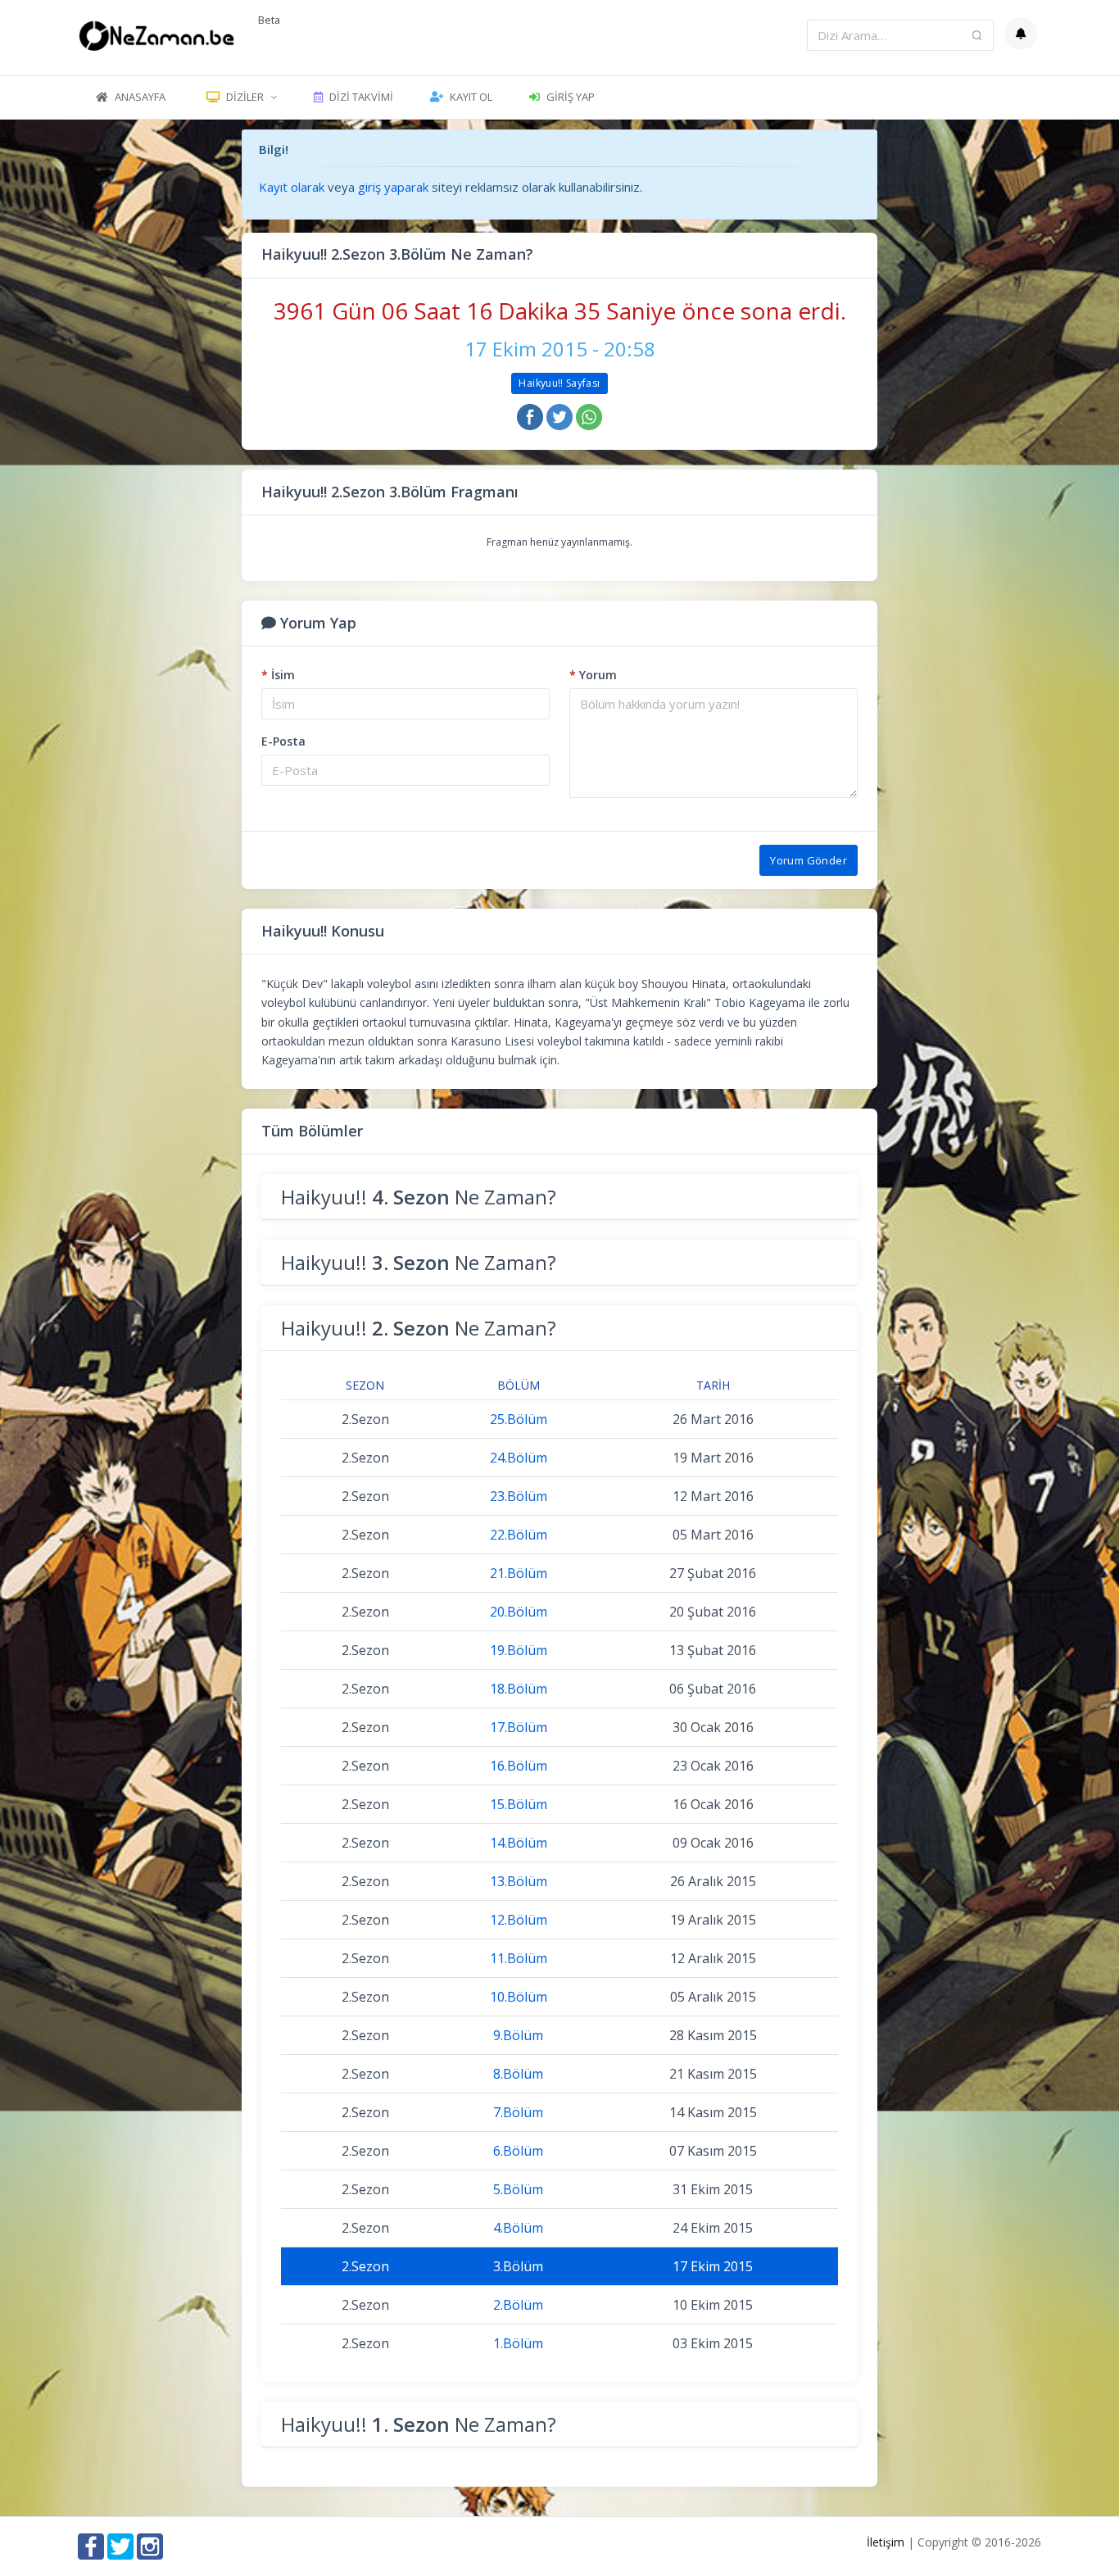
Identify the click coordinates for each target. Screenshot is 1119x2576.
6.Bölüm (518, 2151)
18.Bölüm (519, 1689)
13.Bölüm (519, 1881)
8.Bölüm (518, 2074)
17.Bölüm (519, 1727)
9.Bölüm (518, 2035)
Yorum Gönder (809, 860)
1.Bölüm (518, 2343)
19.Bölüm (519, 1650)
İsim (278, 675)
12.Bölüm (519, 1920)
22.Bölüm (519, 1535)
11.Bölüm (519, 1958)
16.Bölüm (519, 1766)
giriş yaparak (393, 187)
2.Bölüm (518, 2305)
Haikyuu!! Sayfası (559, 383)
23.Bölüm (519, 1496)
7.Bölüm (518, 2112)
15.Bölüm (519, 1804)
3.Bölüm (518, 2266)
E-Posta (283, 741)
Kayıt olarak (292, 187)
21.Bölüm (519, 1573)
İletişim (886, 2542)
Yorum (593, 675)
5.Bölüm (518, 2189)
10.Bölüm (519, 1997)
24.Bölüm (519, 1458)
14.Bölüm (519, 1843)
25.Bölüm (519, 1419)
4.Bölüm (518, 2228)
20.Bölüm (519, 1612)
